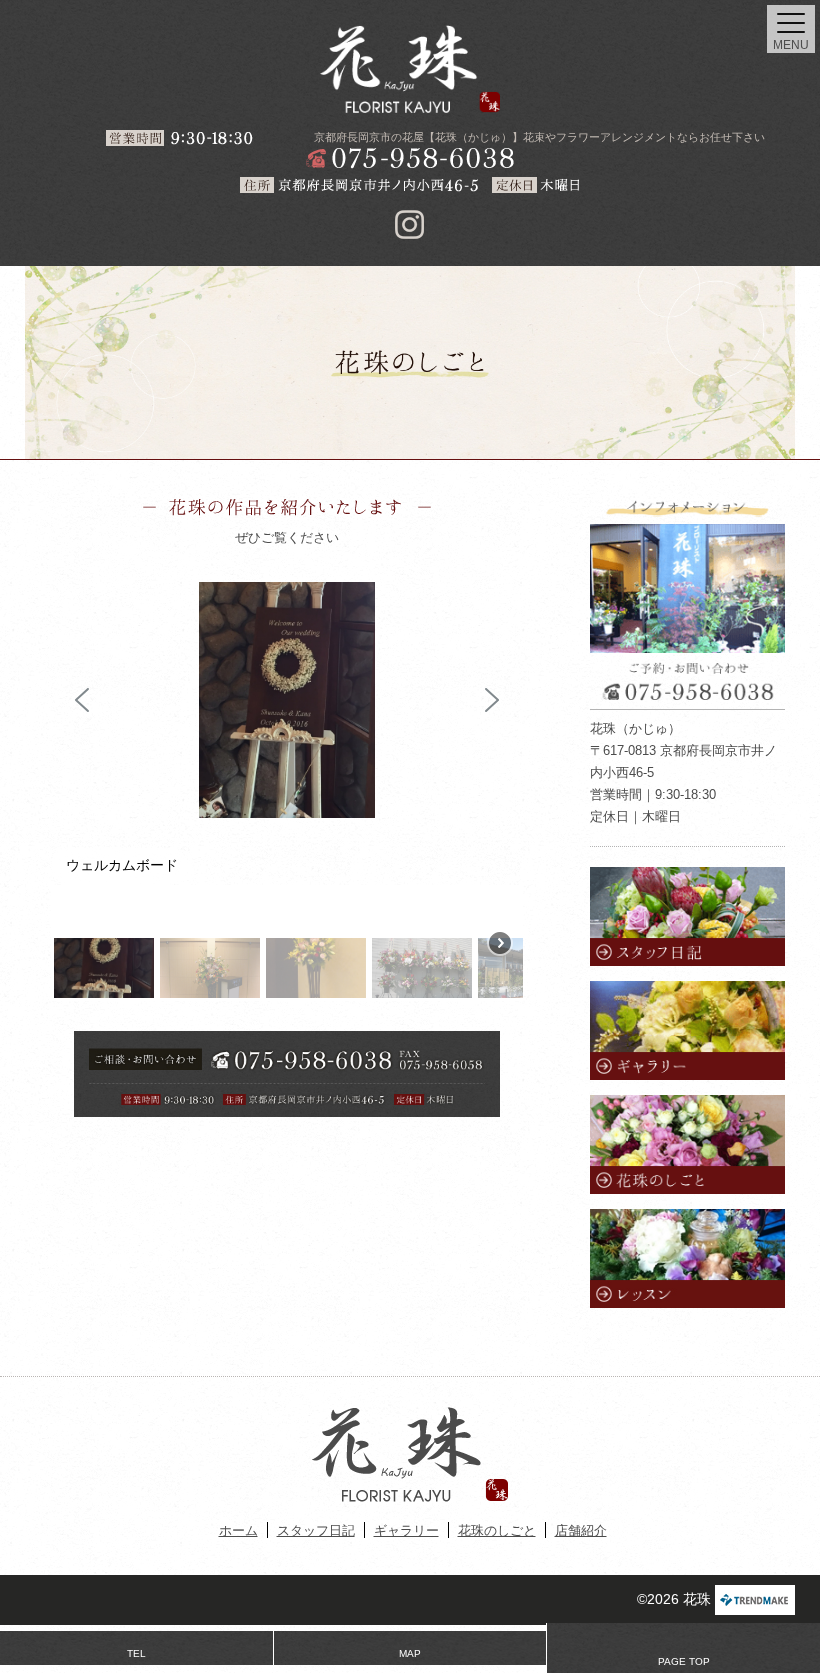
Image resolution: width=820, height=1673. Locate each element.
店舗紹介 (581, 1530)
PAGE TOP (684, 1661)
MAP (410, 1653)
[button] (82, 700)
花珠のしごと (497, 1530)
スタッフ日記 (316, 1530)
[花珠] (410, 69)
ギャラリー (406, 1530)
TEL (136, 1653)
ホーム (238, 1530)
